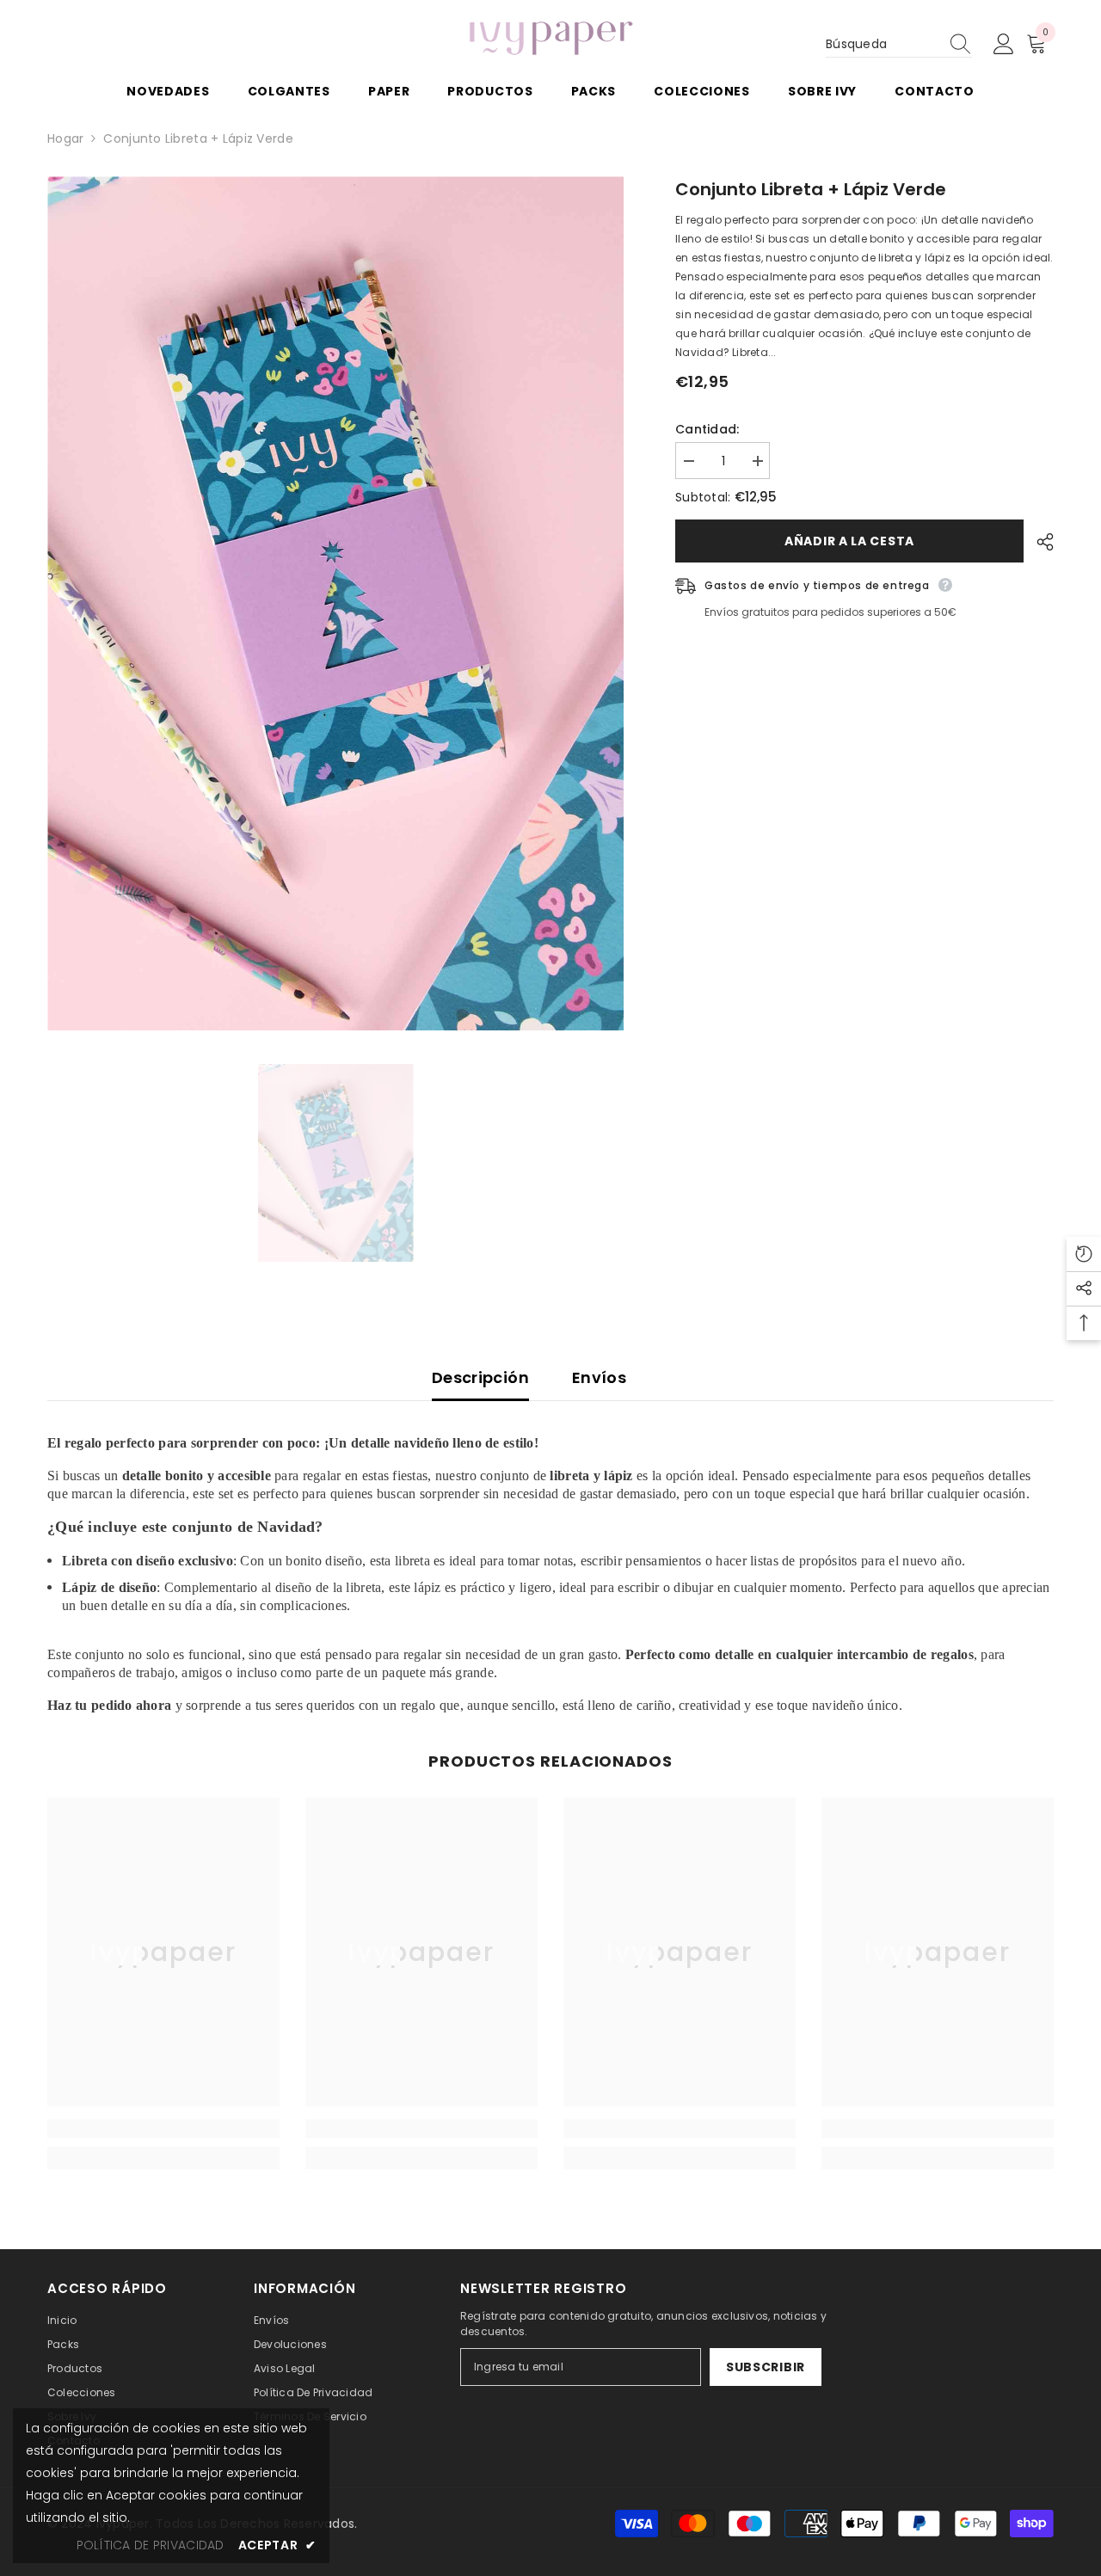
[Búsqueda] (899, 44)
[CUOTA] (1039, 542)
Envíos (599, 1377)
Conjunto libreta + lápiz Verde (811, 189)
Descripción (480, 1377)
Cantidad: (707, 429)
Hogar (65, 138)
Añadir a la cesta (845, 541)
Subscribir (766, 2367)
